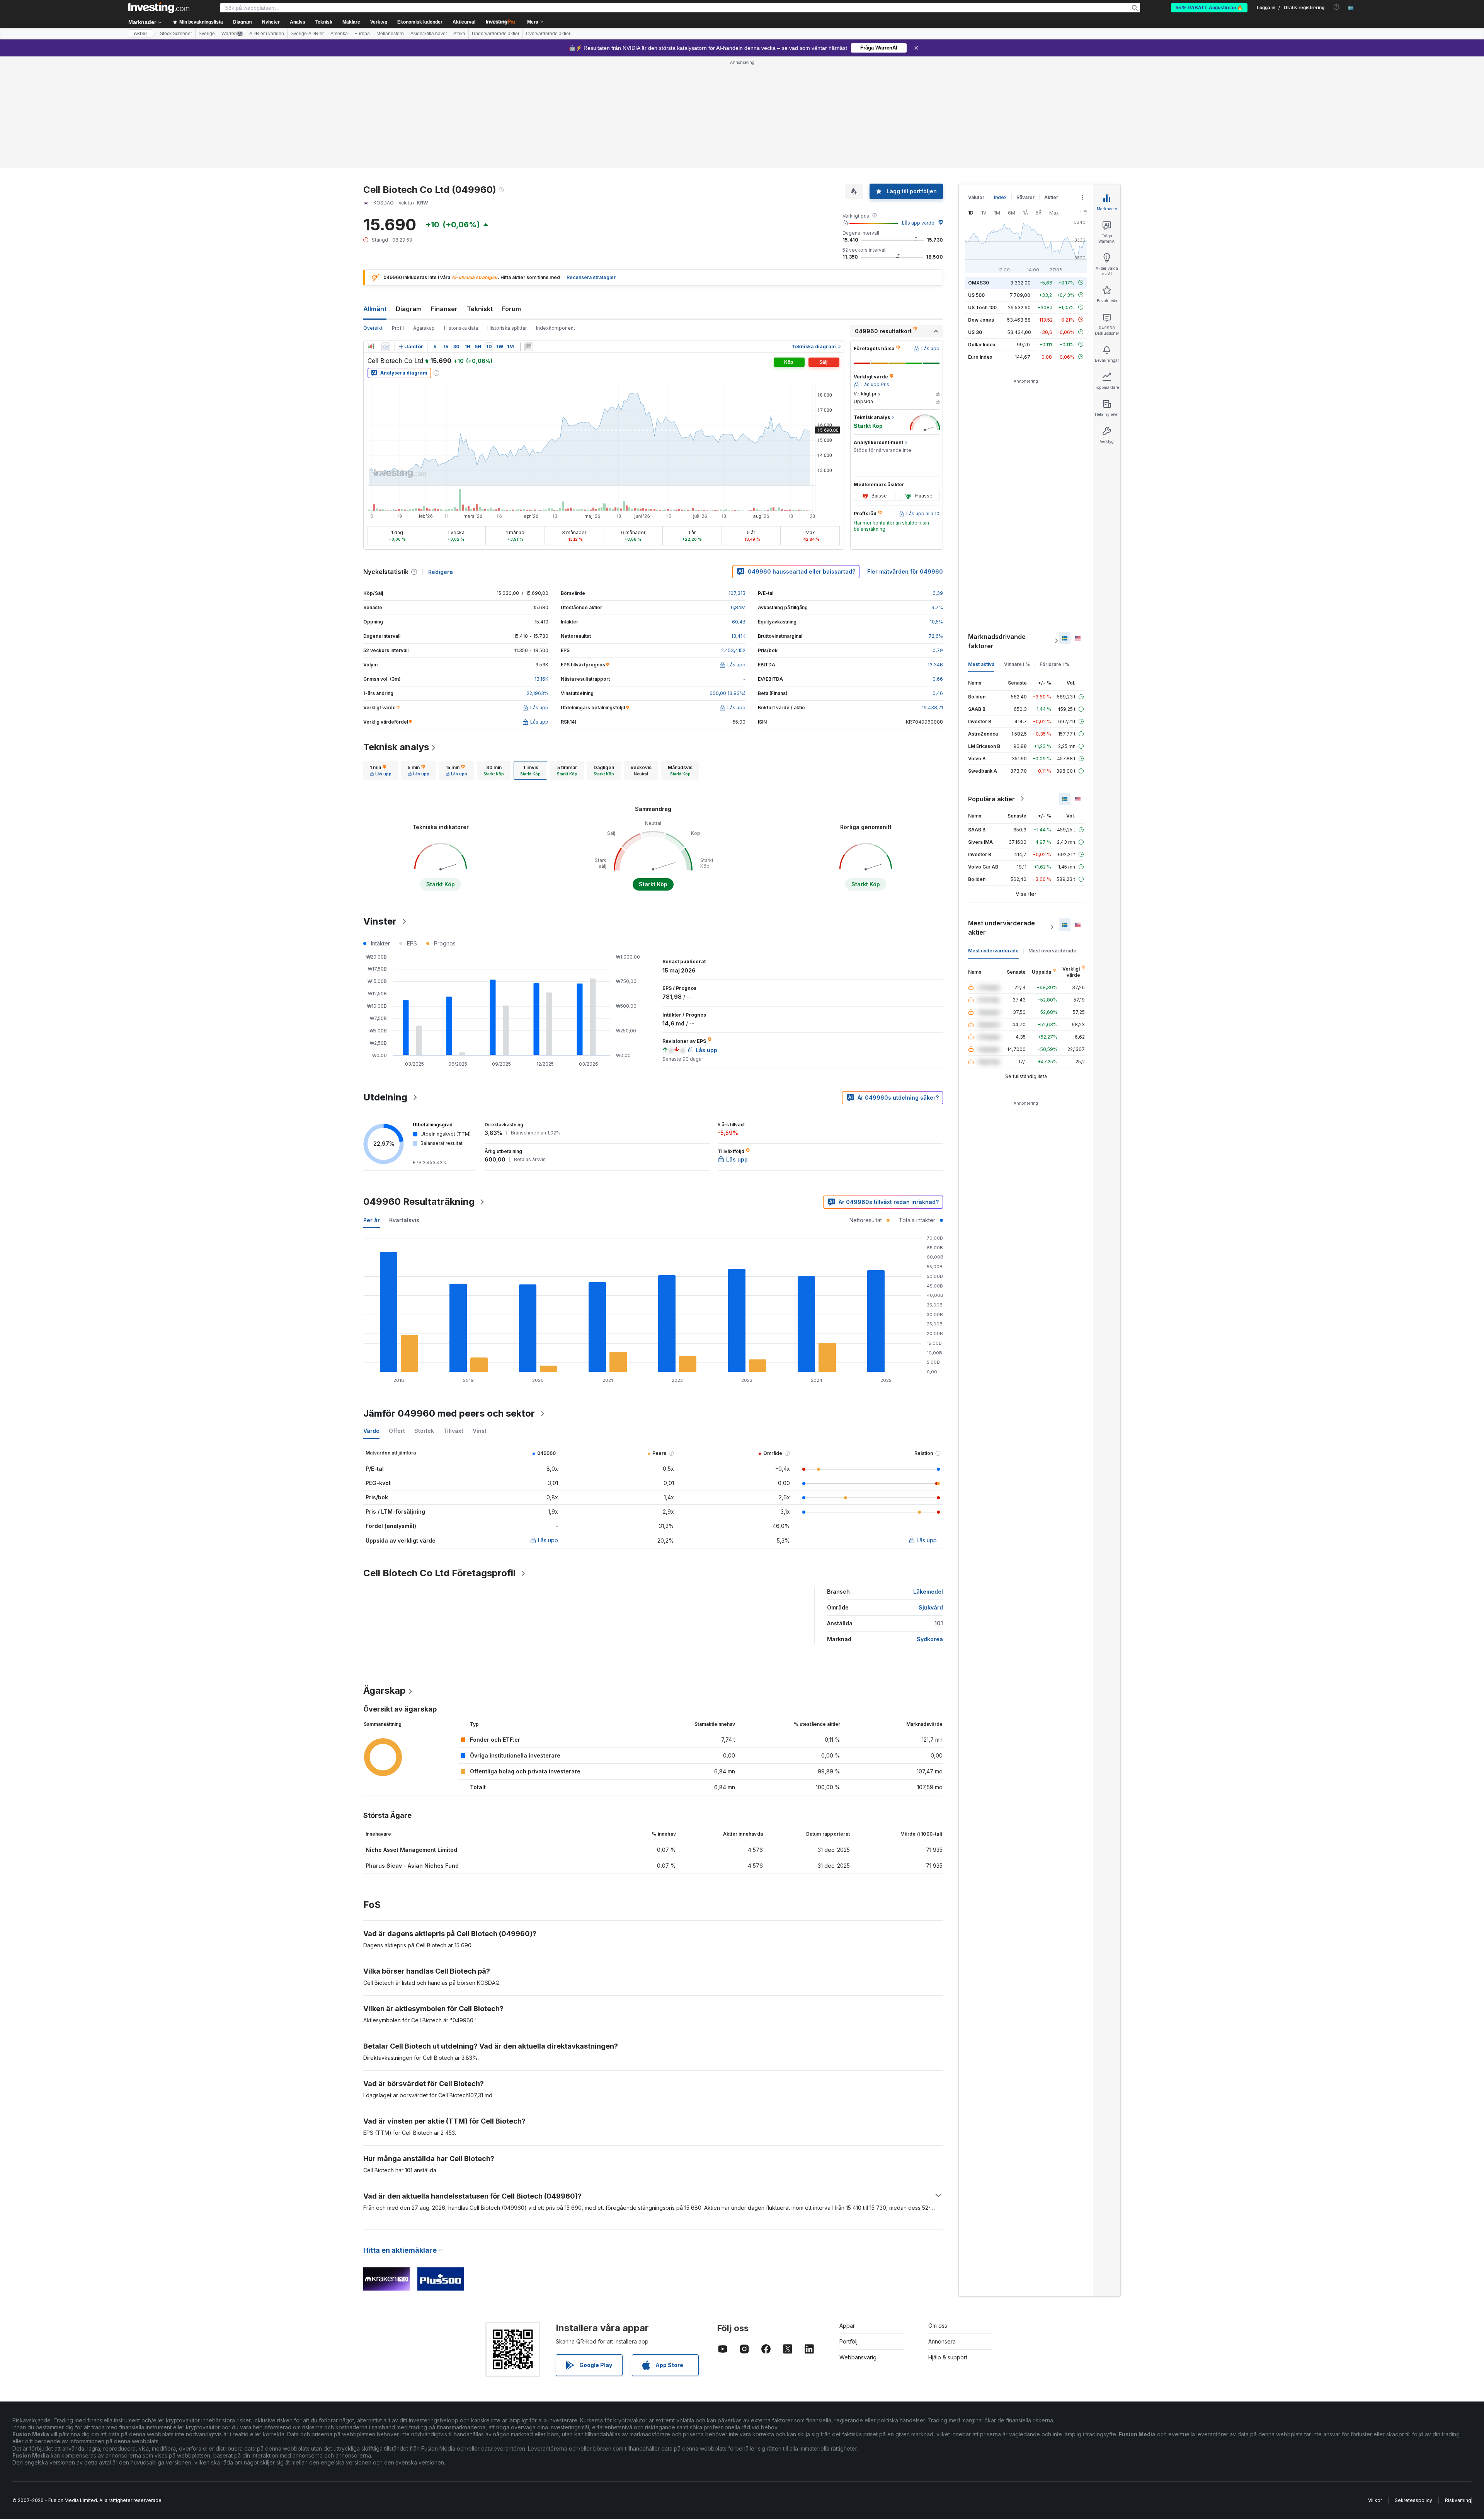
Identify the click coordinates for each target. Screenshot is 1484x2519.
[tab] (381, 659)
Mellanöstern (390, 34)
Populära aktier (991, 687)
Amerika (339, 34)
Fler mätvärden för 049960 (905, 460)
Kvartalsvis (404, 1108)
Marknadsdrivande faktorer (997, 529)
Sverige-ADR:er (307, 34)
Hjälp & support (948, 2246)
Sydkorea (930, 1527)
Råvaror (1025, 86)
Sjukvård (931, 1496)
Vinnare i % (1017, 552)
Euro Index (980, 245)
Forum (511, 197)
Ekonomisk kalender (420, 22)
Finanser (444, 197)
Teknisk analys (396, 635)
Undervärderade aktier (496, 34)
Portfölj (848, 2230)
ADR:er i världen (267, 34)
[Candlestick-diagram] (371, 235)
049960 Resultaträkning (419, 1090)
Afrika (459, 34)
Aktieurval (464, 22)
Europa (362, 34)
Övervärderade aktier (548, 34)
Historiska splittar (507, 216)
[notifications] (1337, 7)
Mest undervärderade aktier (1002, 816)
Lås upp (548, 1428)
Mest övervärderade (1052, 839)
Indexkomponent (556, 216)
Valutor (976, 86)
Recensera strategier (591, 166)
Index (1000, 86)
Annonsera (942, 2230)
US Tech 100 (982, 195)
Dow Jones (981, 208)
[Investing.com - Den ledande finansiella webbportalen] (159, 8)
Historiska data (461, 216)
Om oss (938, 2214)
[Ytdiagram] (386, 235)
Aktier (140, 34)
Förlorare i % (1054, 552)
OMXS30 (979, 171)
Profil (398, 216)
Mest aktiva (981, 552)
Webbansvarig (858, 2246)
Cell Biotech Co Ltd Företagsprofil (439, 1461)
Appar (847, 2214)
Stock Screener (176, 34)
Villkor (1375, 2389)
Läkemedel (928, 1480)
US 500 (976, 183)
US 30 (975, 220)
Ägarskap (424, 216)
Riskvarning (1458, 2389)
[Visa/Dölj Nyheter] (529, 235)
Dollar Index (982, 232)
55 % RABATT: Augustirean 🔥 (1209, 8)
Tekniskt (480, 197)
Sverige (207, 34)
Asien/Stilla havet (429, 34)
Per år (372, 1108)
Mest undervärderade (993, 839)
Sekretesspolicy (1413, 2389)
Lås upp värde (918, 111)
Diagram (409, 197)
